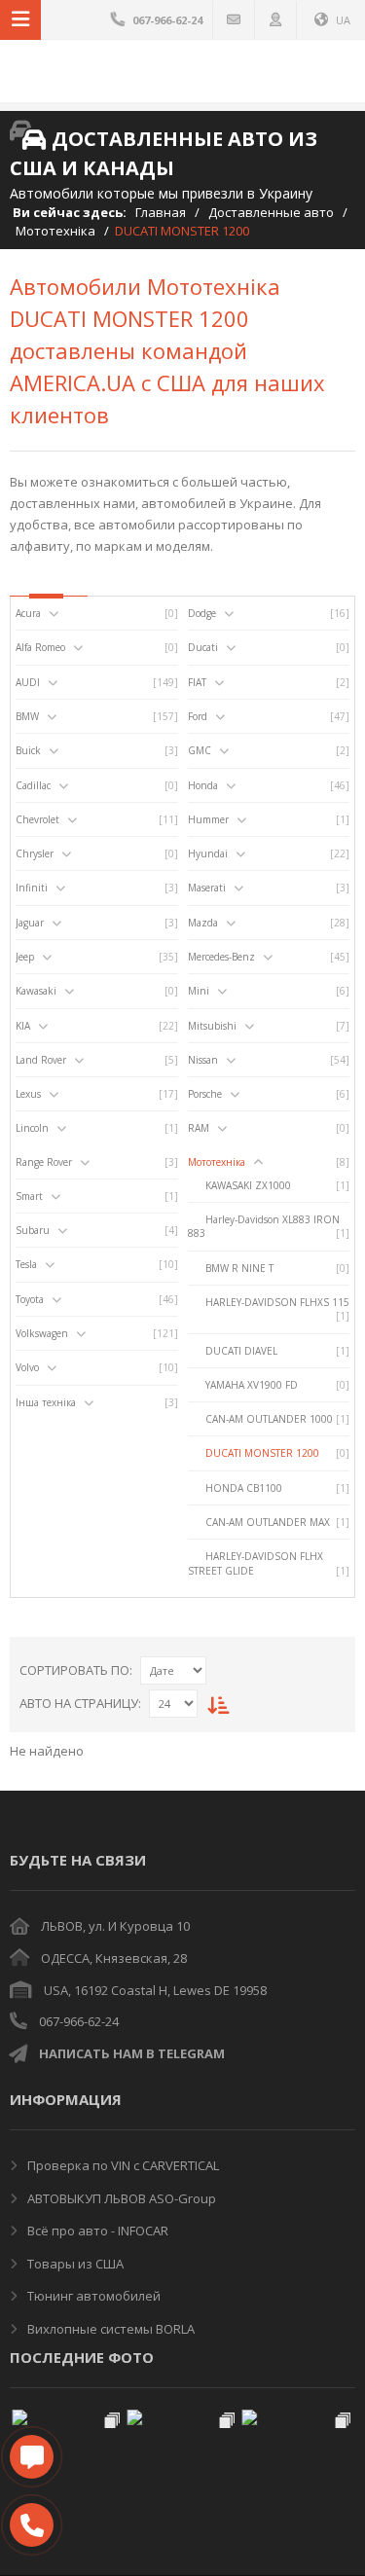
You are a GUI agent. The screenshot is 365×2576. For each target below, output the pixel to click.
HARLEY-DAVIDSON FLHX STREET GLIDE (255, 1563)
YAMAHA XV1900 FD (252, 1385)
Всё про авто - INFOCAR (96, 2231)
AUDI (28, 682)
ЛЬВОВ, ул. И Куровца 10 (115, 1926)
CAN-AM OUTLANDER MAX (268, 1522)
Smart (29, 1196)
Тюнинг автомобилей (92, 2296)
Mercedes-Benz (221, 957)
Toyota (30, 1299)
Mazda (203, 923)
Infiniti (32, 888)
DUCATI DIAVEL (241, 1351)
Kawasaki (36, 991)
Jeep (25, 957)
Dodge (202, 613)
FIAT (197, 682)
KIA (23, 1026)
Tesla (26, 1264)
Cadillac (33, 785)
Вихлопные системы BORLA (109, 2329)
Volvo (27, 1367)
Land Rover (41, 1060)
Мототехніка (55, 231)
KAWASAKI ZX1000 (248, 1185)
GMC (200, 750)
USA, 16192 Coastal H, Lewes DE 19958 (155, 1990)
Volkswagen (42, 1333)
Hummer (208, 819)
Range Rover (44, 1162)
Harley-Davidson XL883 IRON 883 (264, 1226)
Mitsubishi (212, 1026)
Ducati (203, 647)
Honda (203, 785)
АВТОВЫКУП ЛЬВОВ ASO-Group (120, 2198)
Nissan (203, 1060)
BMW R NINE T (239, 1268)
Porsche (205, 1094)
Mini (199, 991)
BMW (27, 716)
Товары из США (74, 2264)
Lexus (28, 1094)
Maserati (207, 888)
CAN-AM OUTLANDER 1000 (269, 1419)
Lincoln (32, 1128)
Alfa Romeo (40, 647)
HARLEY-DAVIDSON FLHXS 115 (277, 1302)
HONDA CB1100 (244, 1488)
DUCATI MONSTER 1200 (262, 1453)
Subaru (33, 1230)
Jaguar (30, 923)
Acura (28, 613)
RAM (199, 1128)
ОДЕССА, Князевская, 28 (114, 1958)
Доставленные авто (271, 212)
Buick (28, 750)
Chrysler (35, 853)
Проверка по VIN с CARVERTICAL (122, 2165)
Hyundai (208, 853)
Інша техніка (46, 1402)
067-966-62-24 (79, 2021)
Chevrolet (37, 819)
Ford (198, 716)
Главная (161, 212)
